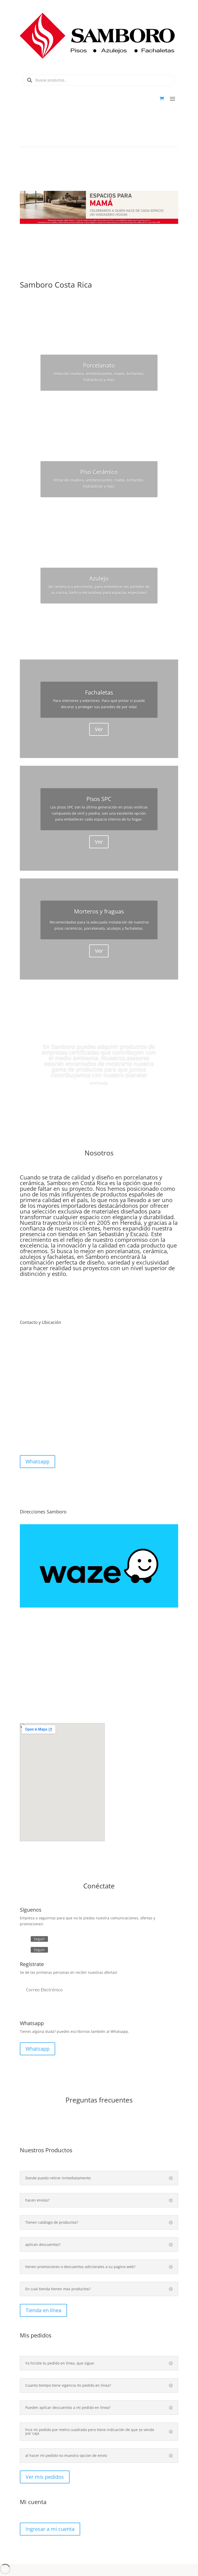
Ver (99, 402)
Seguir (39, 1939)
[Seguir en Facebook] (24, 1939)
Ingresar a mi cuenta (50, 2529)
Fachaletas (99, 692)
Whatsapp (38, 1461)
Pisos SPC (99, 799)
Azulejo (99, 578)
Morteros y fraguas (99, 911)
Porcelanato (99, 365)
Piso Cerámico (99, 472)
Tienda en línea (43, 2310)
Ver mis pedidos (45, 2477)
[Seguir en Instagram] (24, 1950)
